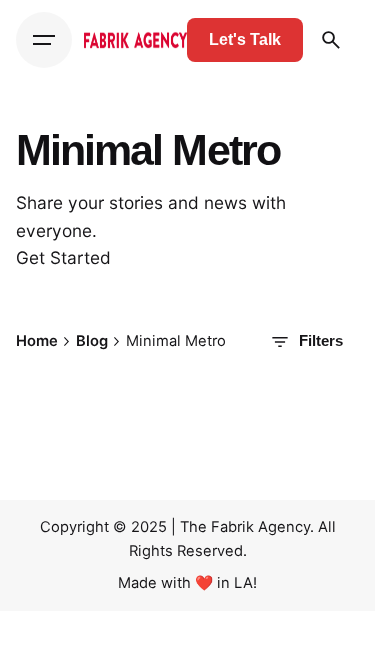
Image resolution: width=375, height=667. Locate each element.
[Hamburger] (44, 40)
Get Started (63, 257)
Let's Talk (245, 39)
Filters (321, 341)
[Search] (331, 40)
